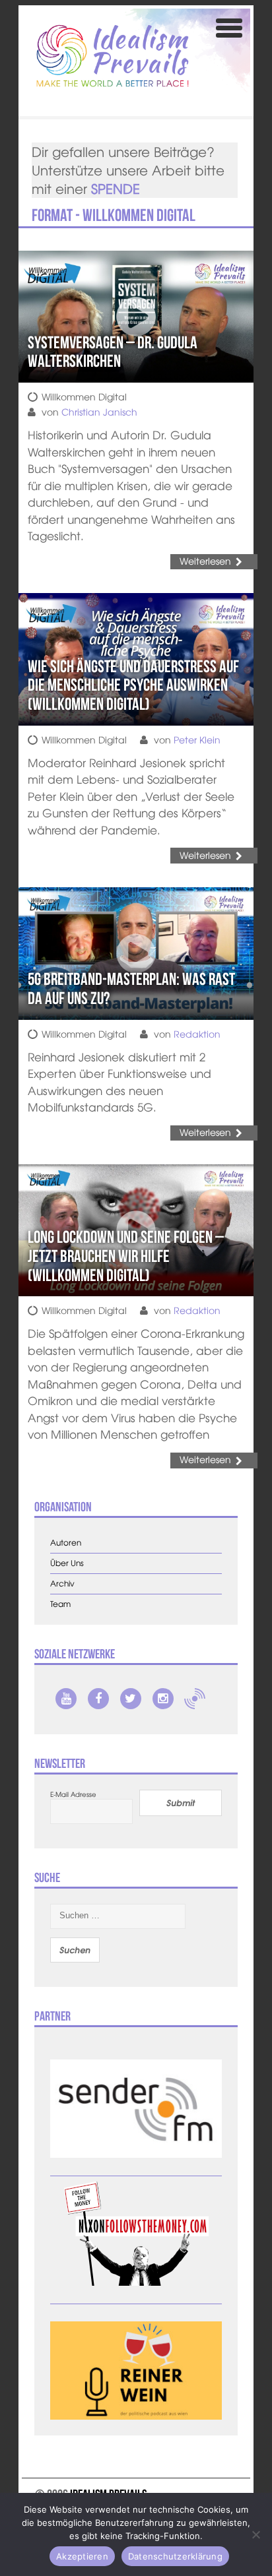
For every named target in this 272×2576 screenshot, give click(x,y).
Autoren (66, 1543)
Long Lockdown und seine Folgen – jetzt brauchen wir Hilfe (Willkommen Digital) (126, 1256)
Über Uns (67, 1563)
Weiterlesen (205, 561)
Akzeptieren (82, 2556)
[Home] (113, 56)
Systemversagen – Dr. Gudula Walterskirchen (113, 352)
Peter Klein (197, 739)
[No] (255, 2534)
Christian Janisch (99, 412)
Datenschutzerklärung (175, 2556)
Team (60, 1604)
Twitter (131, 1699)
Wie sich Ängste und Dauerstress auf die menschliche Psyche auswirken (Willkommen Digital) (133, 685)
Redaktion (197, 1034)
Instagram (163, 1699)
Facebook (98, 1699)
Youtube (66, 1699)
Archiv (62, 1584)
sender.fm (195, 1699)
